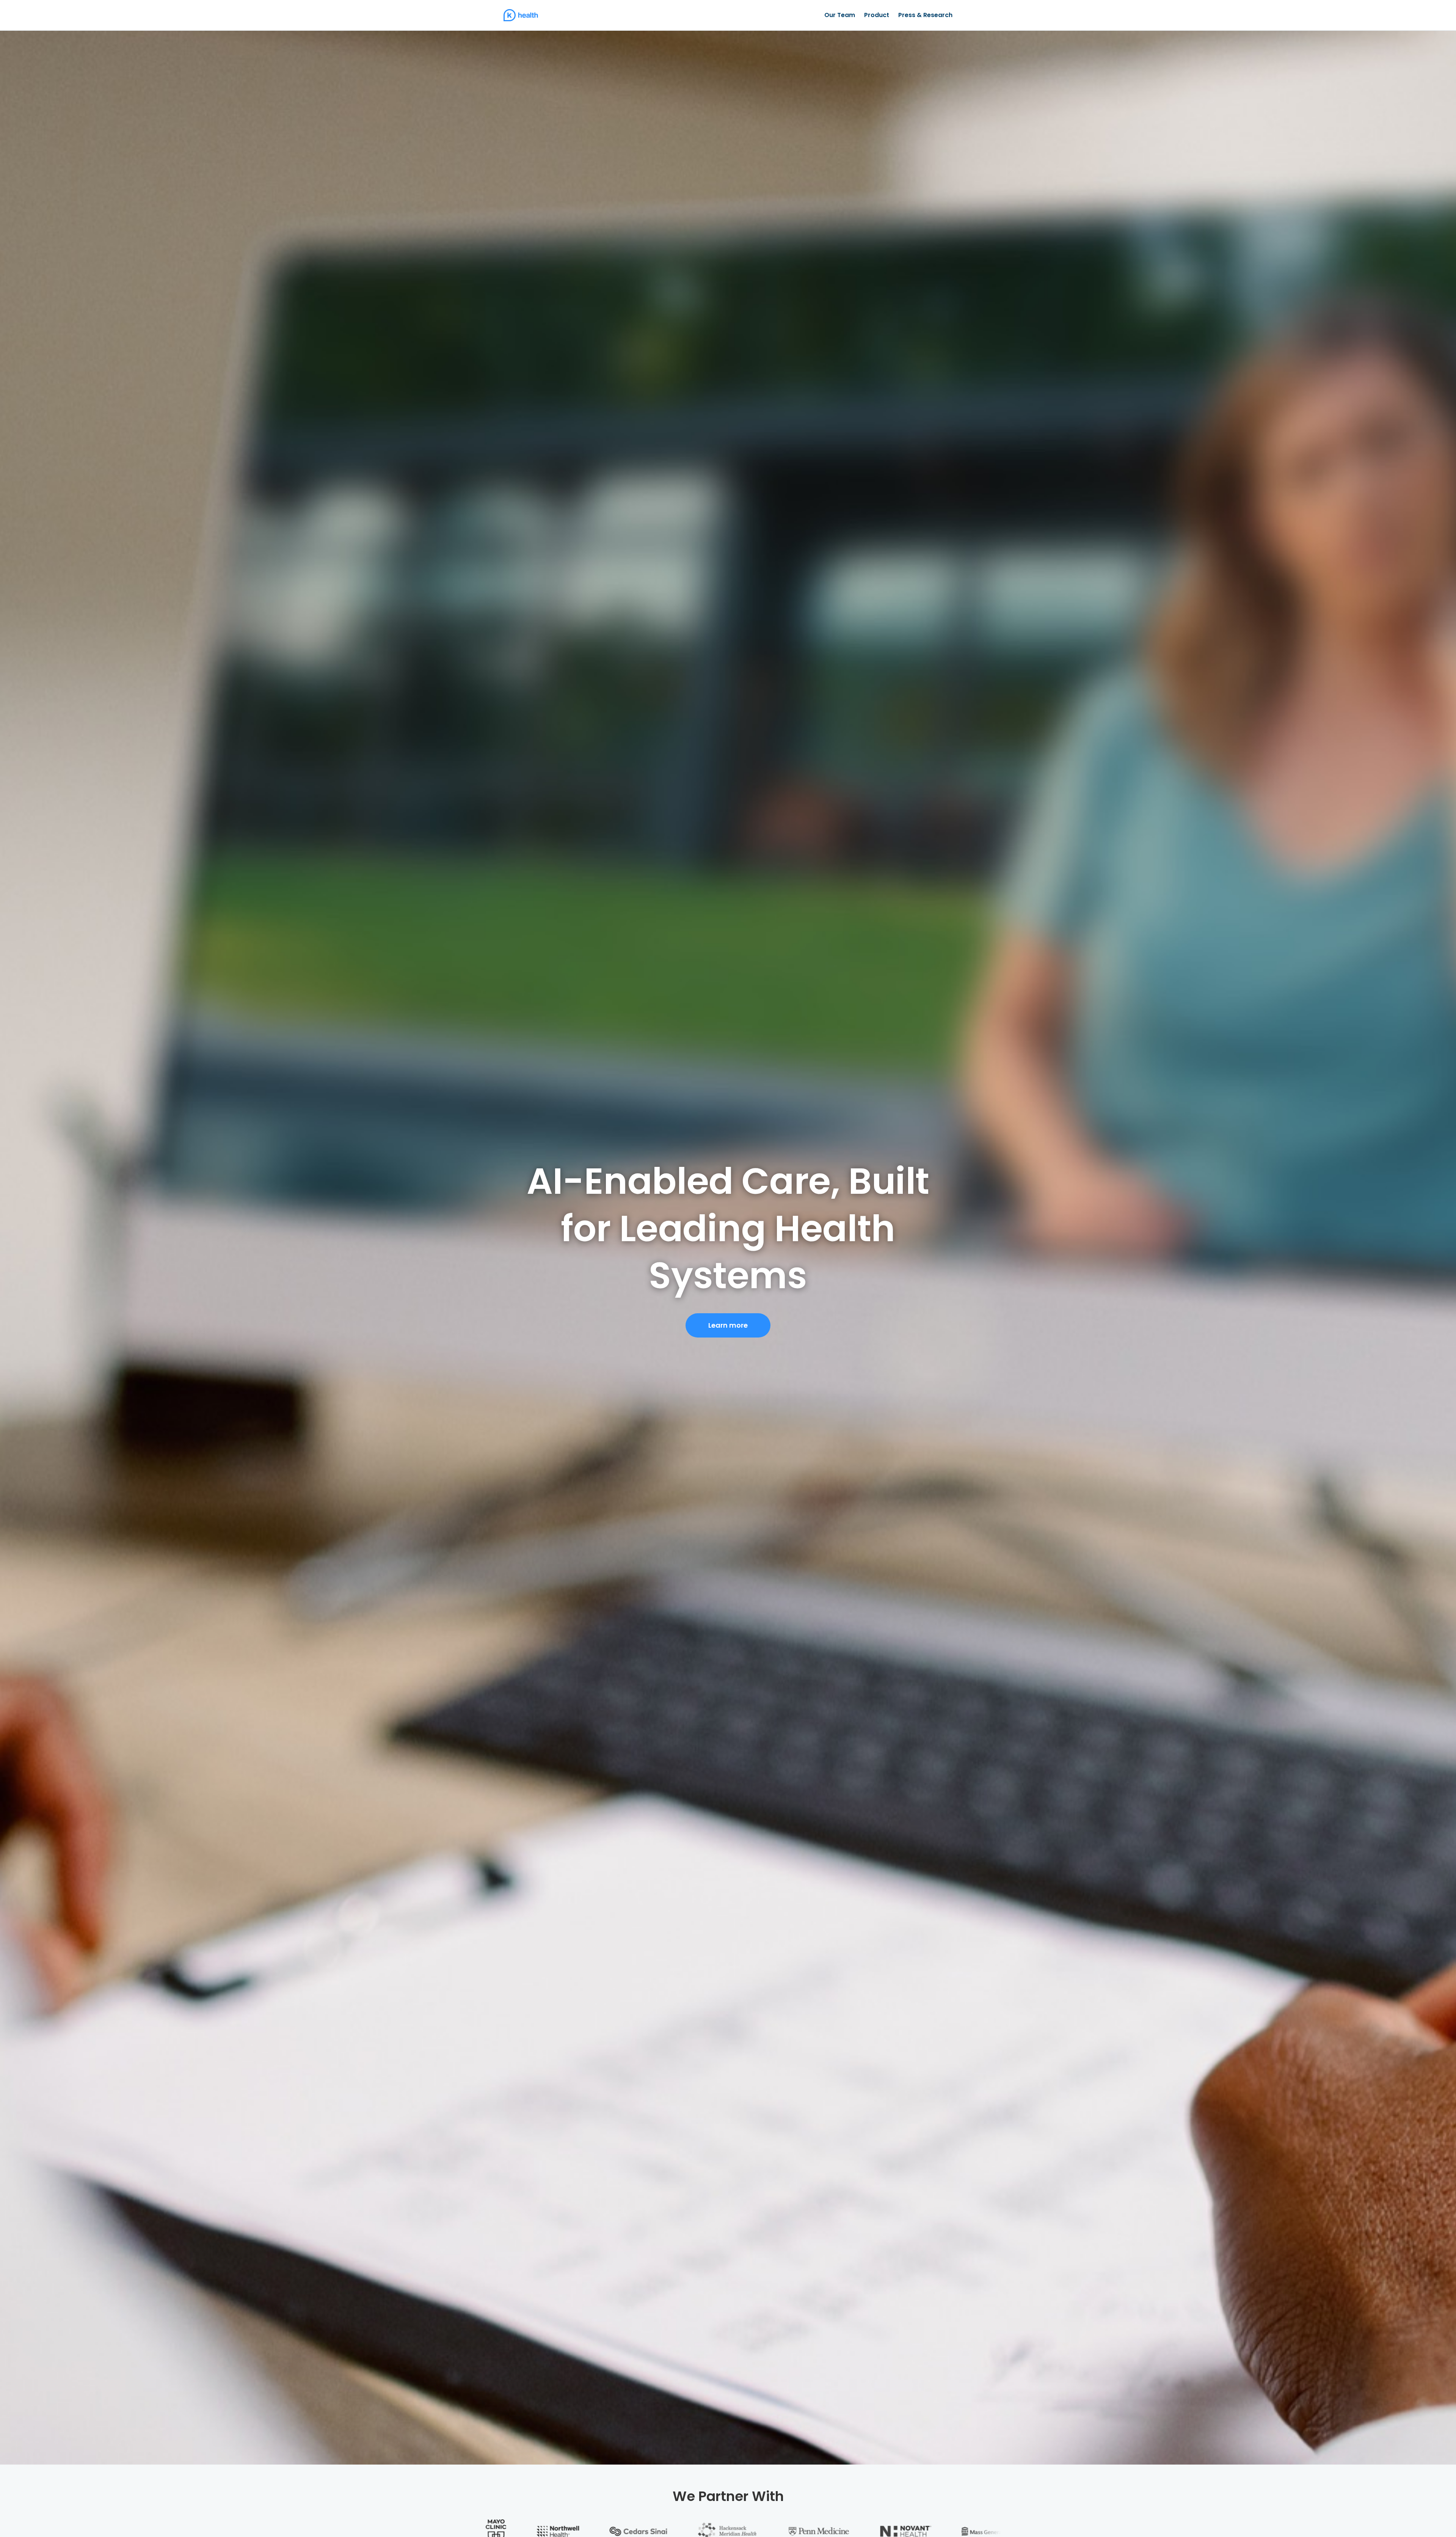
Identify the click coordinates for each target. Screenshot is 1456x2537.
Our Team (840, 15)
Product (877, 15)
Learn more (728, 1325)
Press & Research (925, 15)
